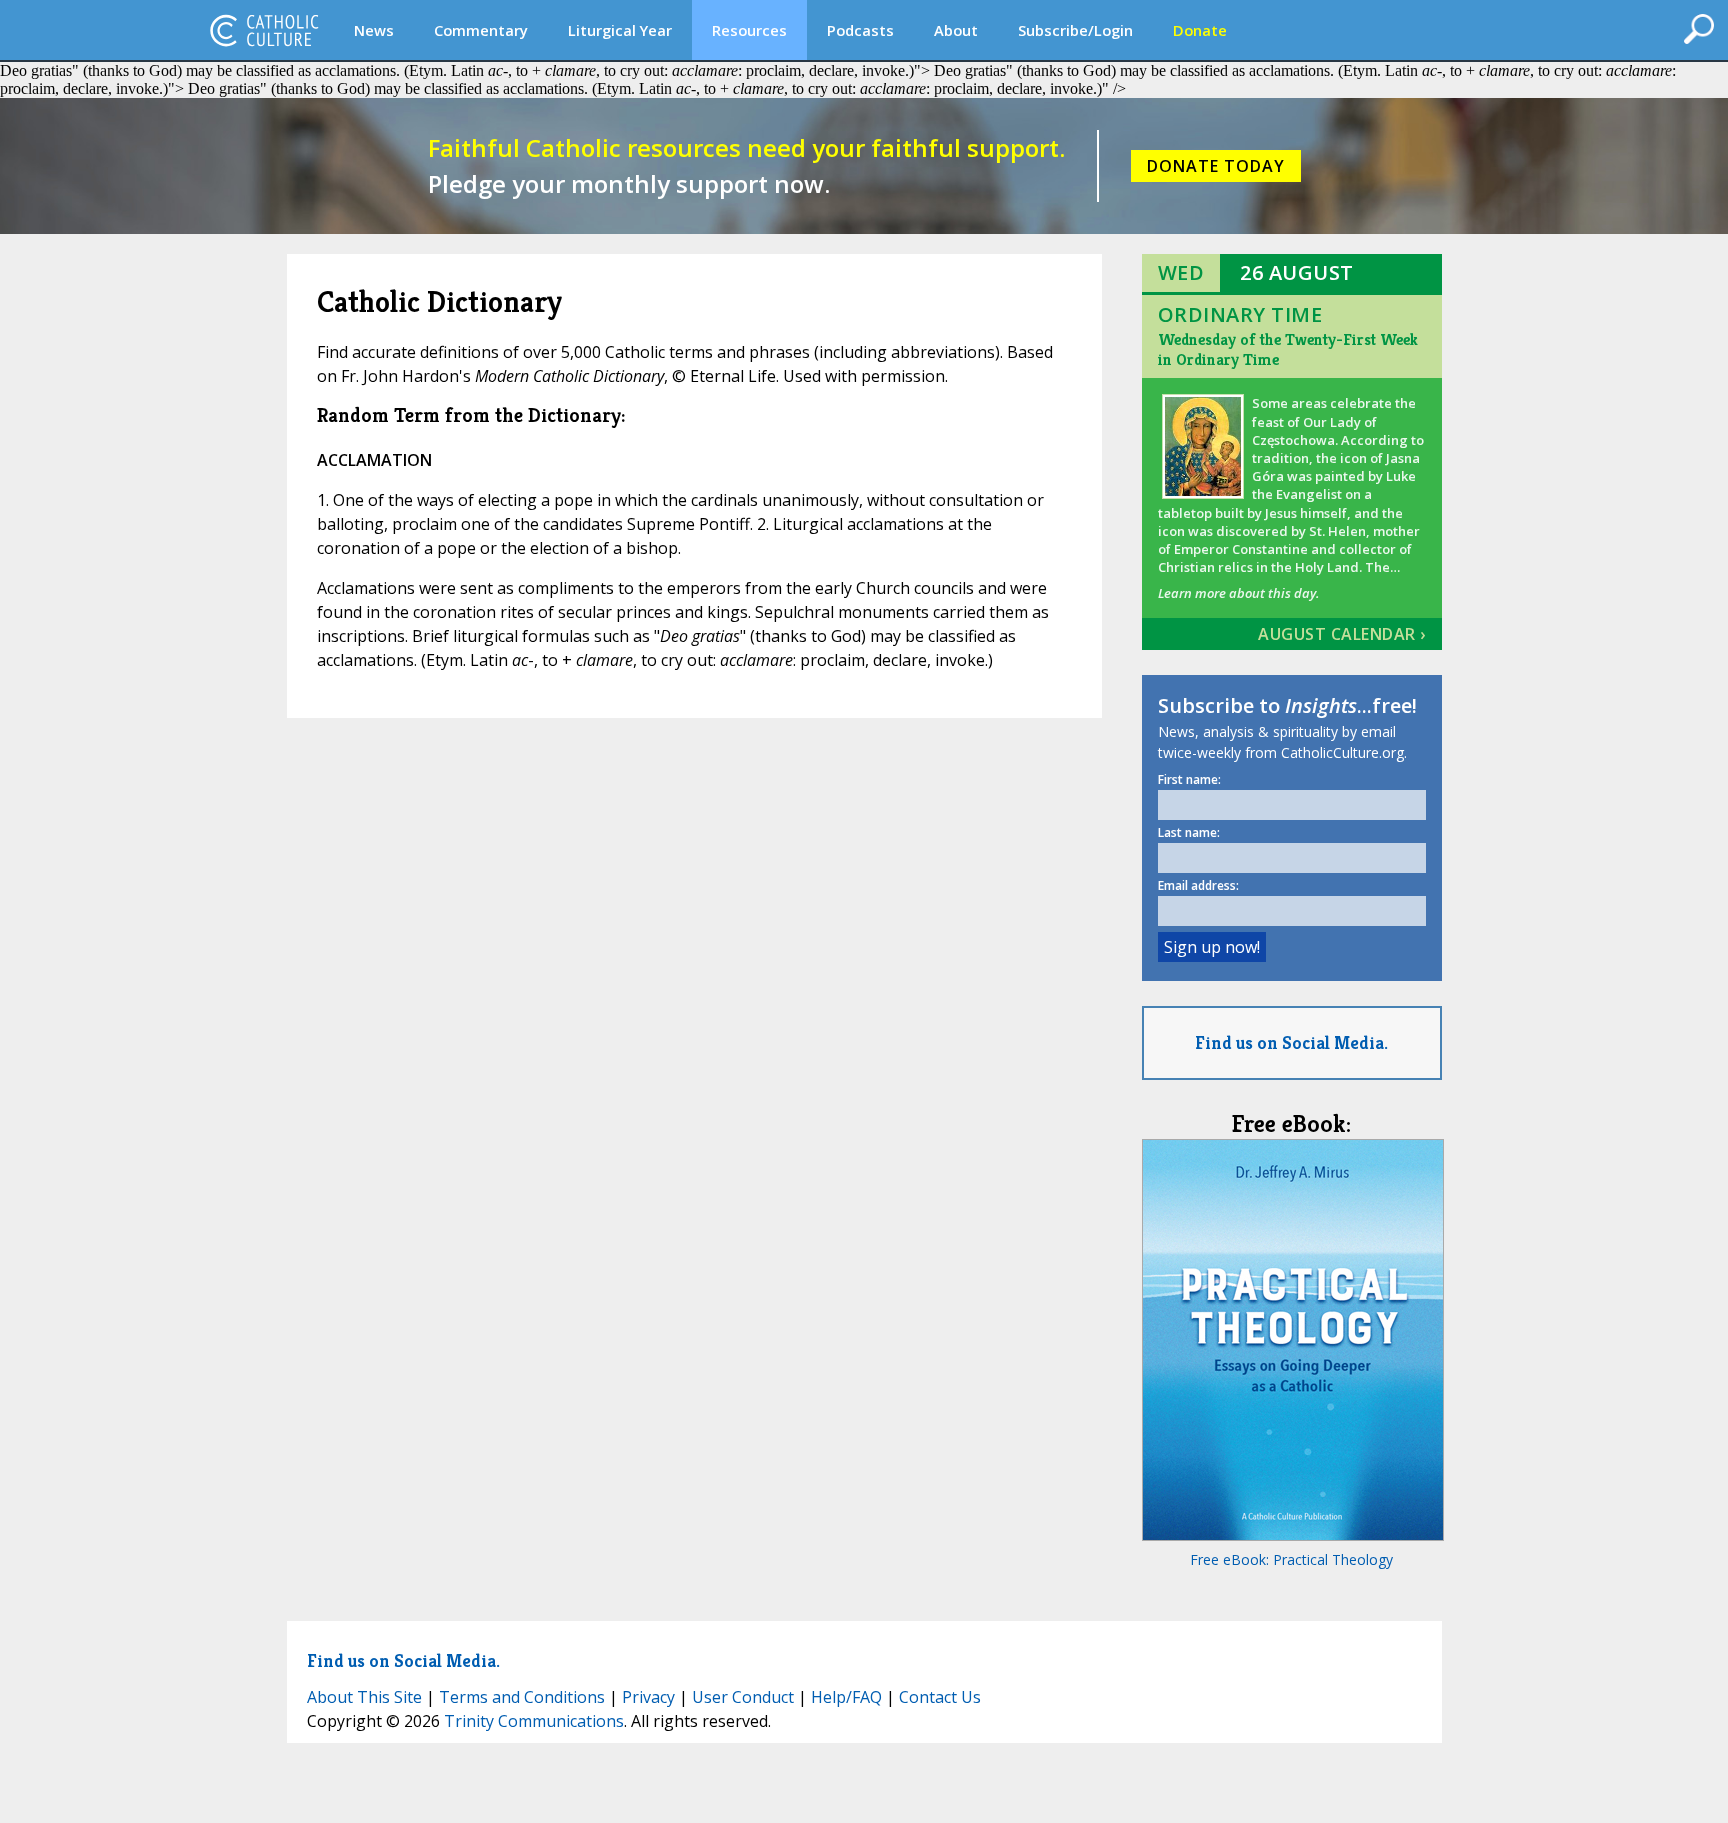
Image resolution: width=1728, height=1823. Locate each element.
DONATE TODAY (1216, 166)
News (374, 30)
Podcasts (860, 30)
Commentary (481, 30)
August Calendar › (1342, 634)
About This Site (364, 1697)
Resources (749, 30)
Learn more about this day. (1238, 593)
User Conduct (743, 1697)
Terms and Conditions (522, 1697)
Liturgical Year (620, 30)
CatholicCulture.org (264, 30)
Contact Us (940, 1697)
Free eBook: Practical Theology (1291, 1559)
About (956, 30)
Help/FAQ (846, 1697)
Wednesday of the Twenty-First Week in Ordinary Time (1288, 349)
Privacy (648, 1697)
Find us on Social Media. (1291, 1042)
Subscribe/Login (1075, 30)
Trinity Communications (534, 1721)
